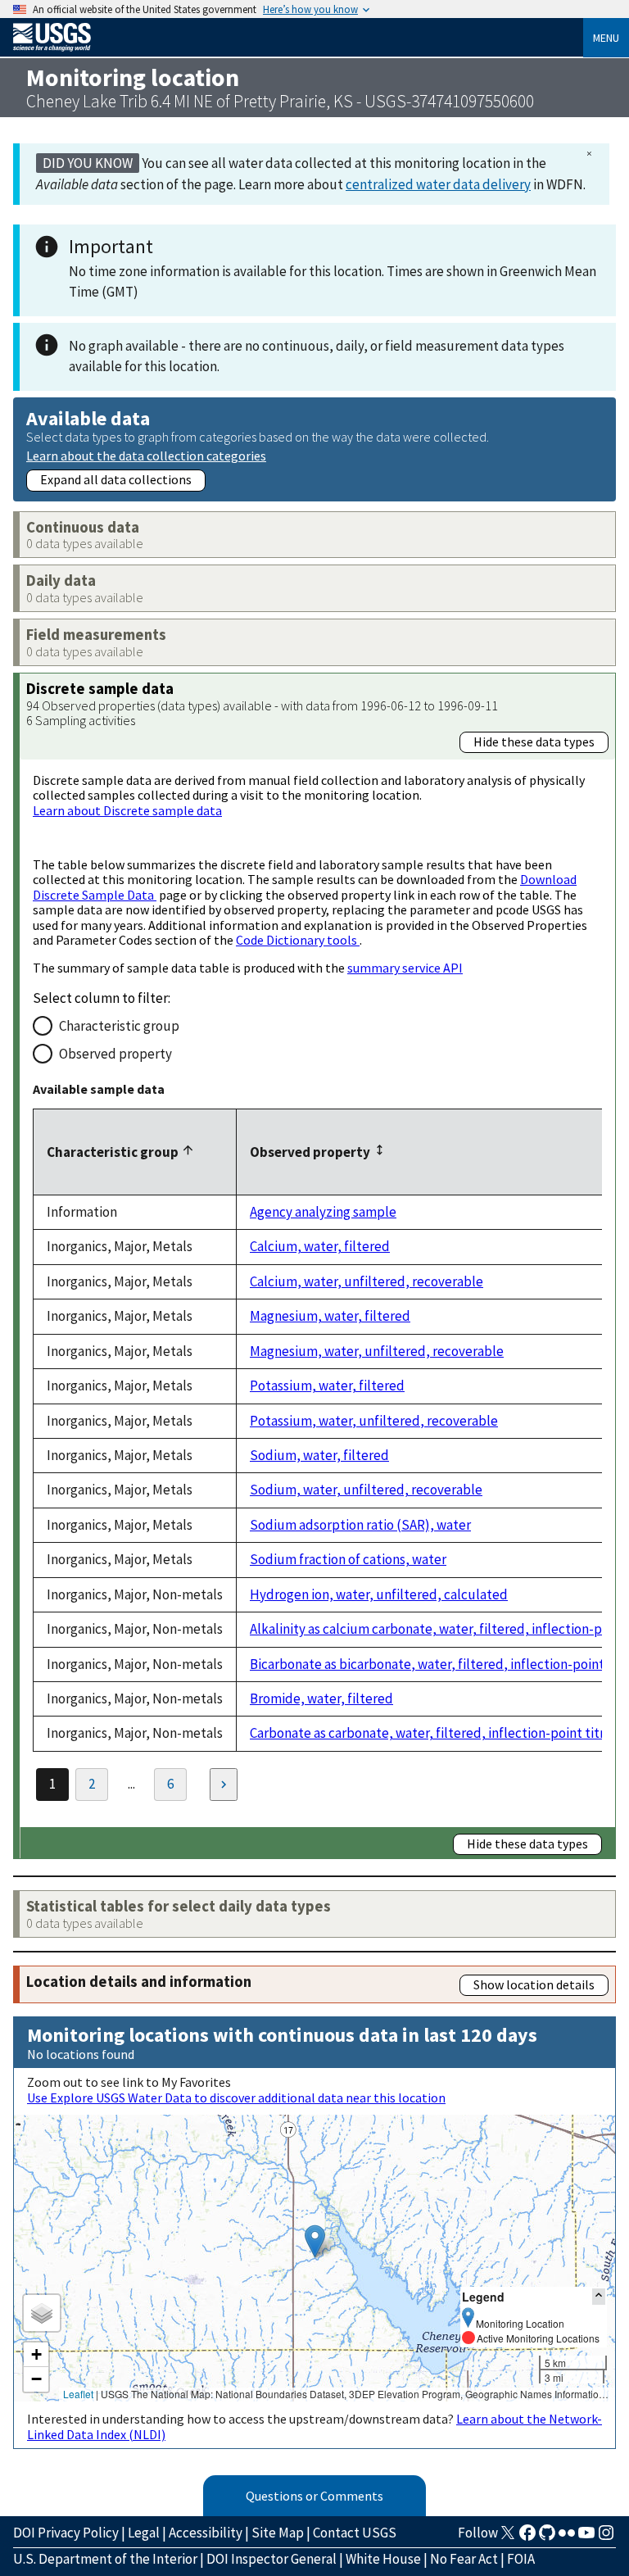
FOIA (521, 2559)
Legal (144, 2533)
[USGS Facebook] (527, 2537)
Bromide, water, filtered (321, 1698)
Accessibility (206, 2533)
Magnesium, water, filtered (330, 1316)
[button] (315, 2241)
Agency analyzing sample (323, 1212)
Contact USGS (355, 2533)
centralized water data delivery (438, 184)
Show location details (534, 1984)
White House (383, 2559)
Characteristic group (119, 1026)
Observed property (115, 1054)
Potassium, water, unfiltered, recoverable (374, 1421)
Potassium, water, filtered (327, 1386)
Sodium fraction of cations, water (348, 1559)
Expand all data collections (116, 479)
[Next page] (224, 1785)
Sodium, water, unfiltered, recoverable (366, 1490)
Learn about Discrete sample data (127, 810)
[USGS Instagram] (606, 2537)
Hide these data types (534, 742)
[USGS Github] (547, 2537)
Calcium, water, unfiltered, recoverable (367, 1281)
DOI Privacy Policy (66, 2533)
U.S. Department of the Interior (105, 2559)
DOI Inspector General (272, 2559)
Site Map (278, 2533)
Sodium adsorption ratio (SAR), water (360, 1525)
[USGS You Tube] (586, 2537)
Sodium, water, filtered (319, 1455)
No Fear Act (464, 2559)
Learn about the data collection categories (146, 455)
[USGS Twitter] (508, 2537)
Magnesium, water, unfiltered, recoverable (377, 1351)
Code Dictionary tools (298, 940)
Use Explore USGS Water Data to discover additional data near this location (236, 2098)
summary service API (405, 968)
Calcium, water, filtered (320, 1246)
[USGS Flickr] (567, 2537)
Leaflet (78, 2394)
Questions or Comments (314, 2496)
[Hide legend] (599, 2296)
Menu (606, 38)
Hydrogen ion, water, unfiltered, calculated (379, 1594)
